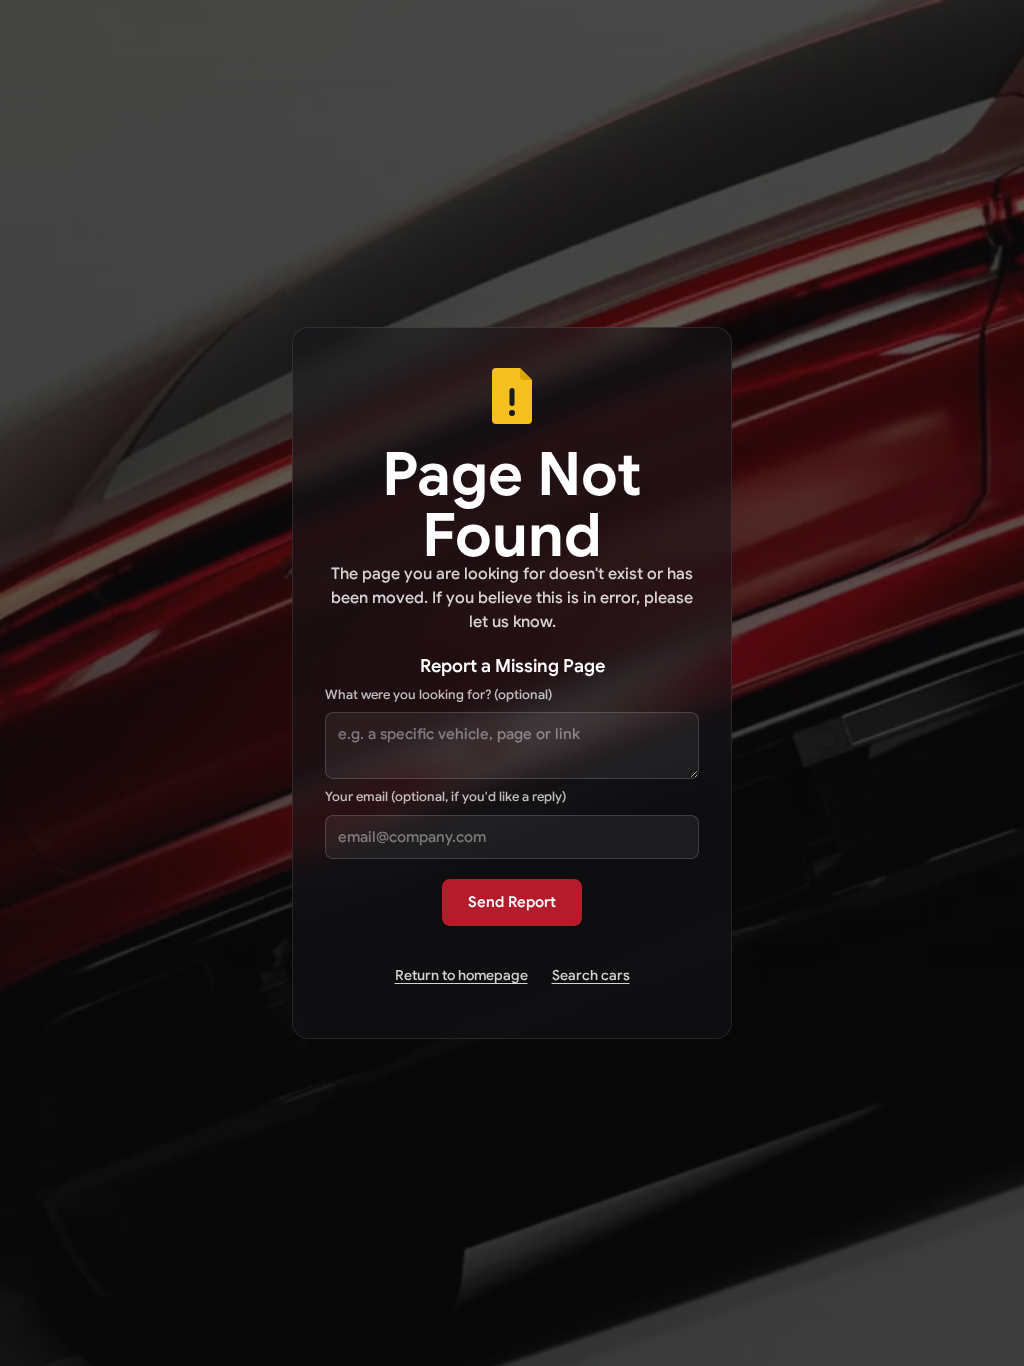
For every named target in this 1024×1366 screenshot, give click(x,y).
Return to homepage (461, 975)
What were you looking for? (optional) (438, 694)
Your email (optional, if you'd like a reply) (445, 796)
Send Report (512, 902)
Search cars (591, 975)
